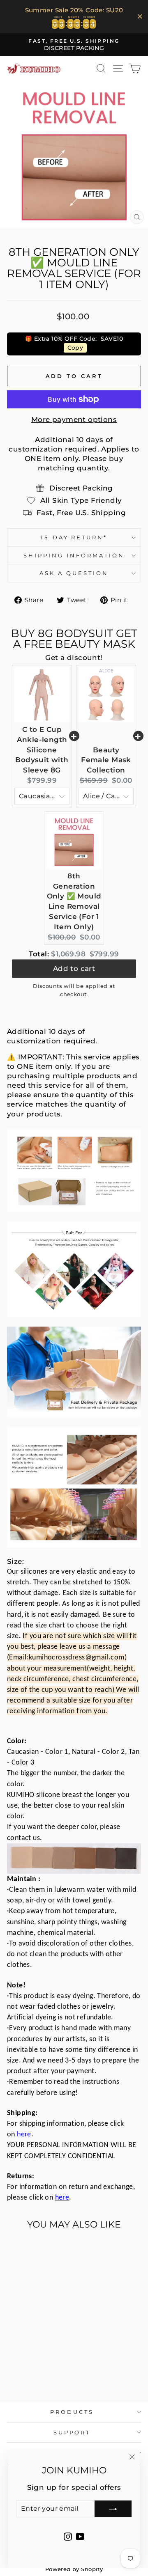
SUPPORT (72, 2432)
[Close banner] (140, 17)
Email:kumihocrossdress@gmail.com (67, 1658)
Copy (75, 348)
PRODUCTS (72, 2412)
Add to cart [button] (74, 970)
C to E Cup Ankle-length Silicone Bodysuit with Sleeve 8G (42, 750)
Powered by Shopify (74, 2569)
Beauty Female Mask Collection (106, 760)
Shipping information (74, 555)
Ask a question (74, 573)
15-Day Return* (74, 537)
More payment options (74, 419)
